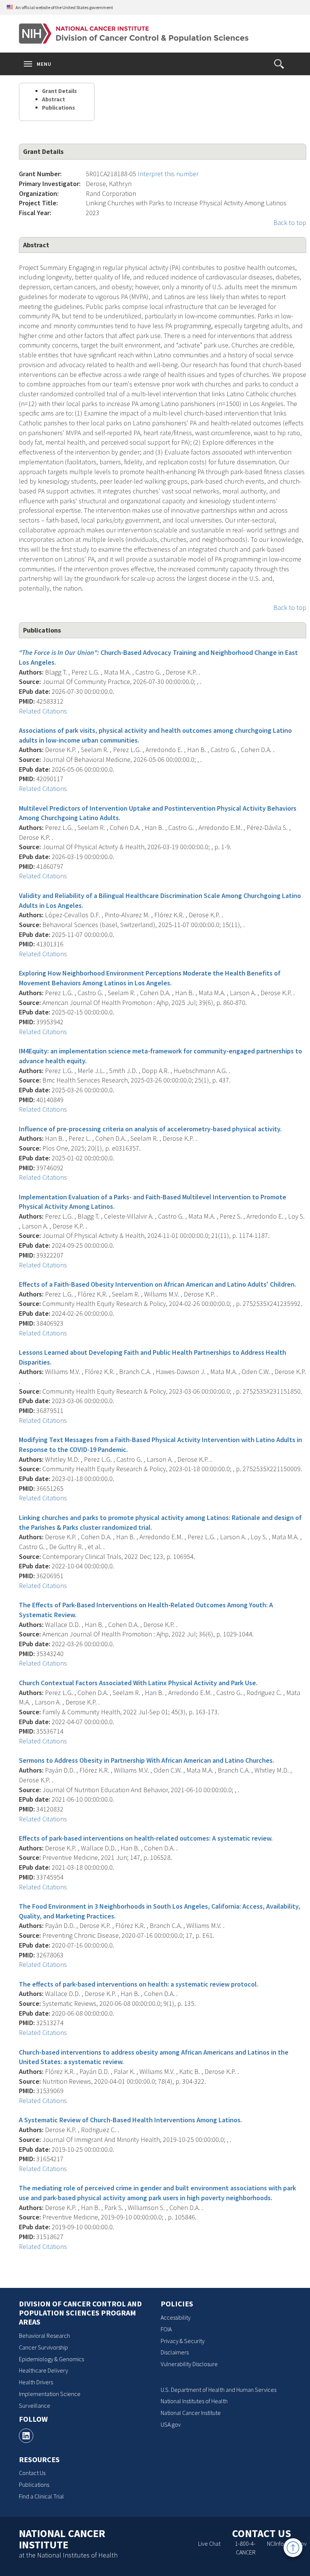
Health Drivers (36, 2382)
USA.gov (171, 2424)
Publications (58, 108)
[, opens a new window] (26, 2436)
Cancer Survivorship (43, 2347)
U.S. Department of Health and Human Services (219, 2390)
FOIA (166, 2329)
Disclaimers (175, 2352)
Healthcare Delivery (43, 2370)
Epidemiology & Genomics (51, 2359)
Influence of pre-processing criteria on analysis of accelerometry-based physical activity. (150, 1129)
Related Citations (43, 711)
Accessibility (176, 2317)
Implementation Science (50, 2394)
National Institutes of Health (194, 2401)
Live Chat (209, 2543)
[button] (279, 64)
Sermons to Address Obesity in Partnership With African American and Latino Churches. (146, 1760)
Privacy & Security (183, 2341)
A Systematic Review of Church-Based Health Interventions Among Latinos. (130, 2120)
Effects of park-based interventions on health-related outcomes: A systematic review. (146, 1838)
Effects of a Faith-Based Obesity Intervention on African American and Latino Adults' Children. (157, 1284)
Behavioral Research (44, 2336)
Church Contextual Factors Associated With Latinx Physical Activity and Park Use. (138, 1683)
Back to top (290, 223)
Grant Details (59, 91)
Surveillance (35, 2405)
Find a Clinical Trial (41, 2496)
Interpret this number (168, 174)
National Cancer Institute (191, 2413)
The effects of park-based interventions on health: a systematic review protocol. (139, 1984)
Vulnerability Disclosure (189, 2364)
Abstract (53, 99)
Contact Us (32, 2473)
